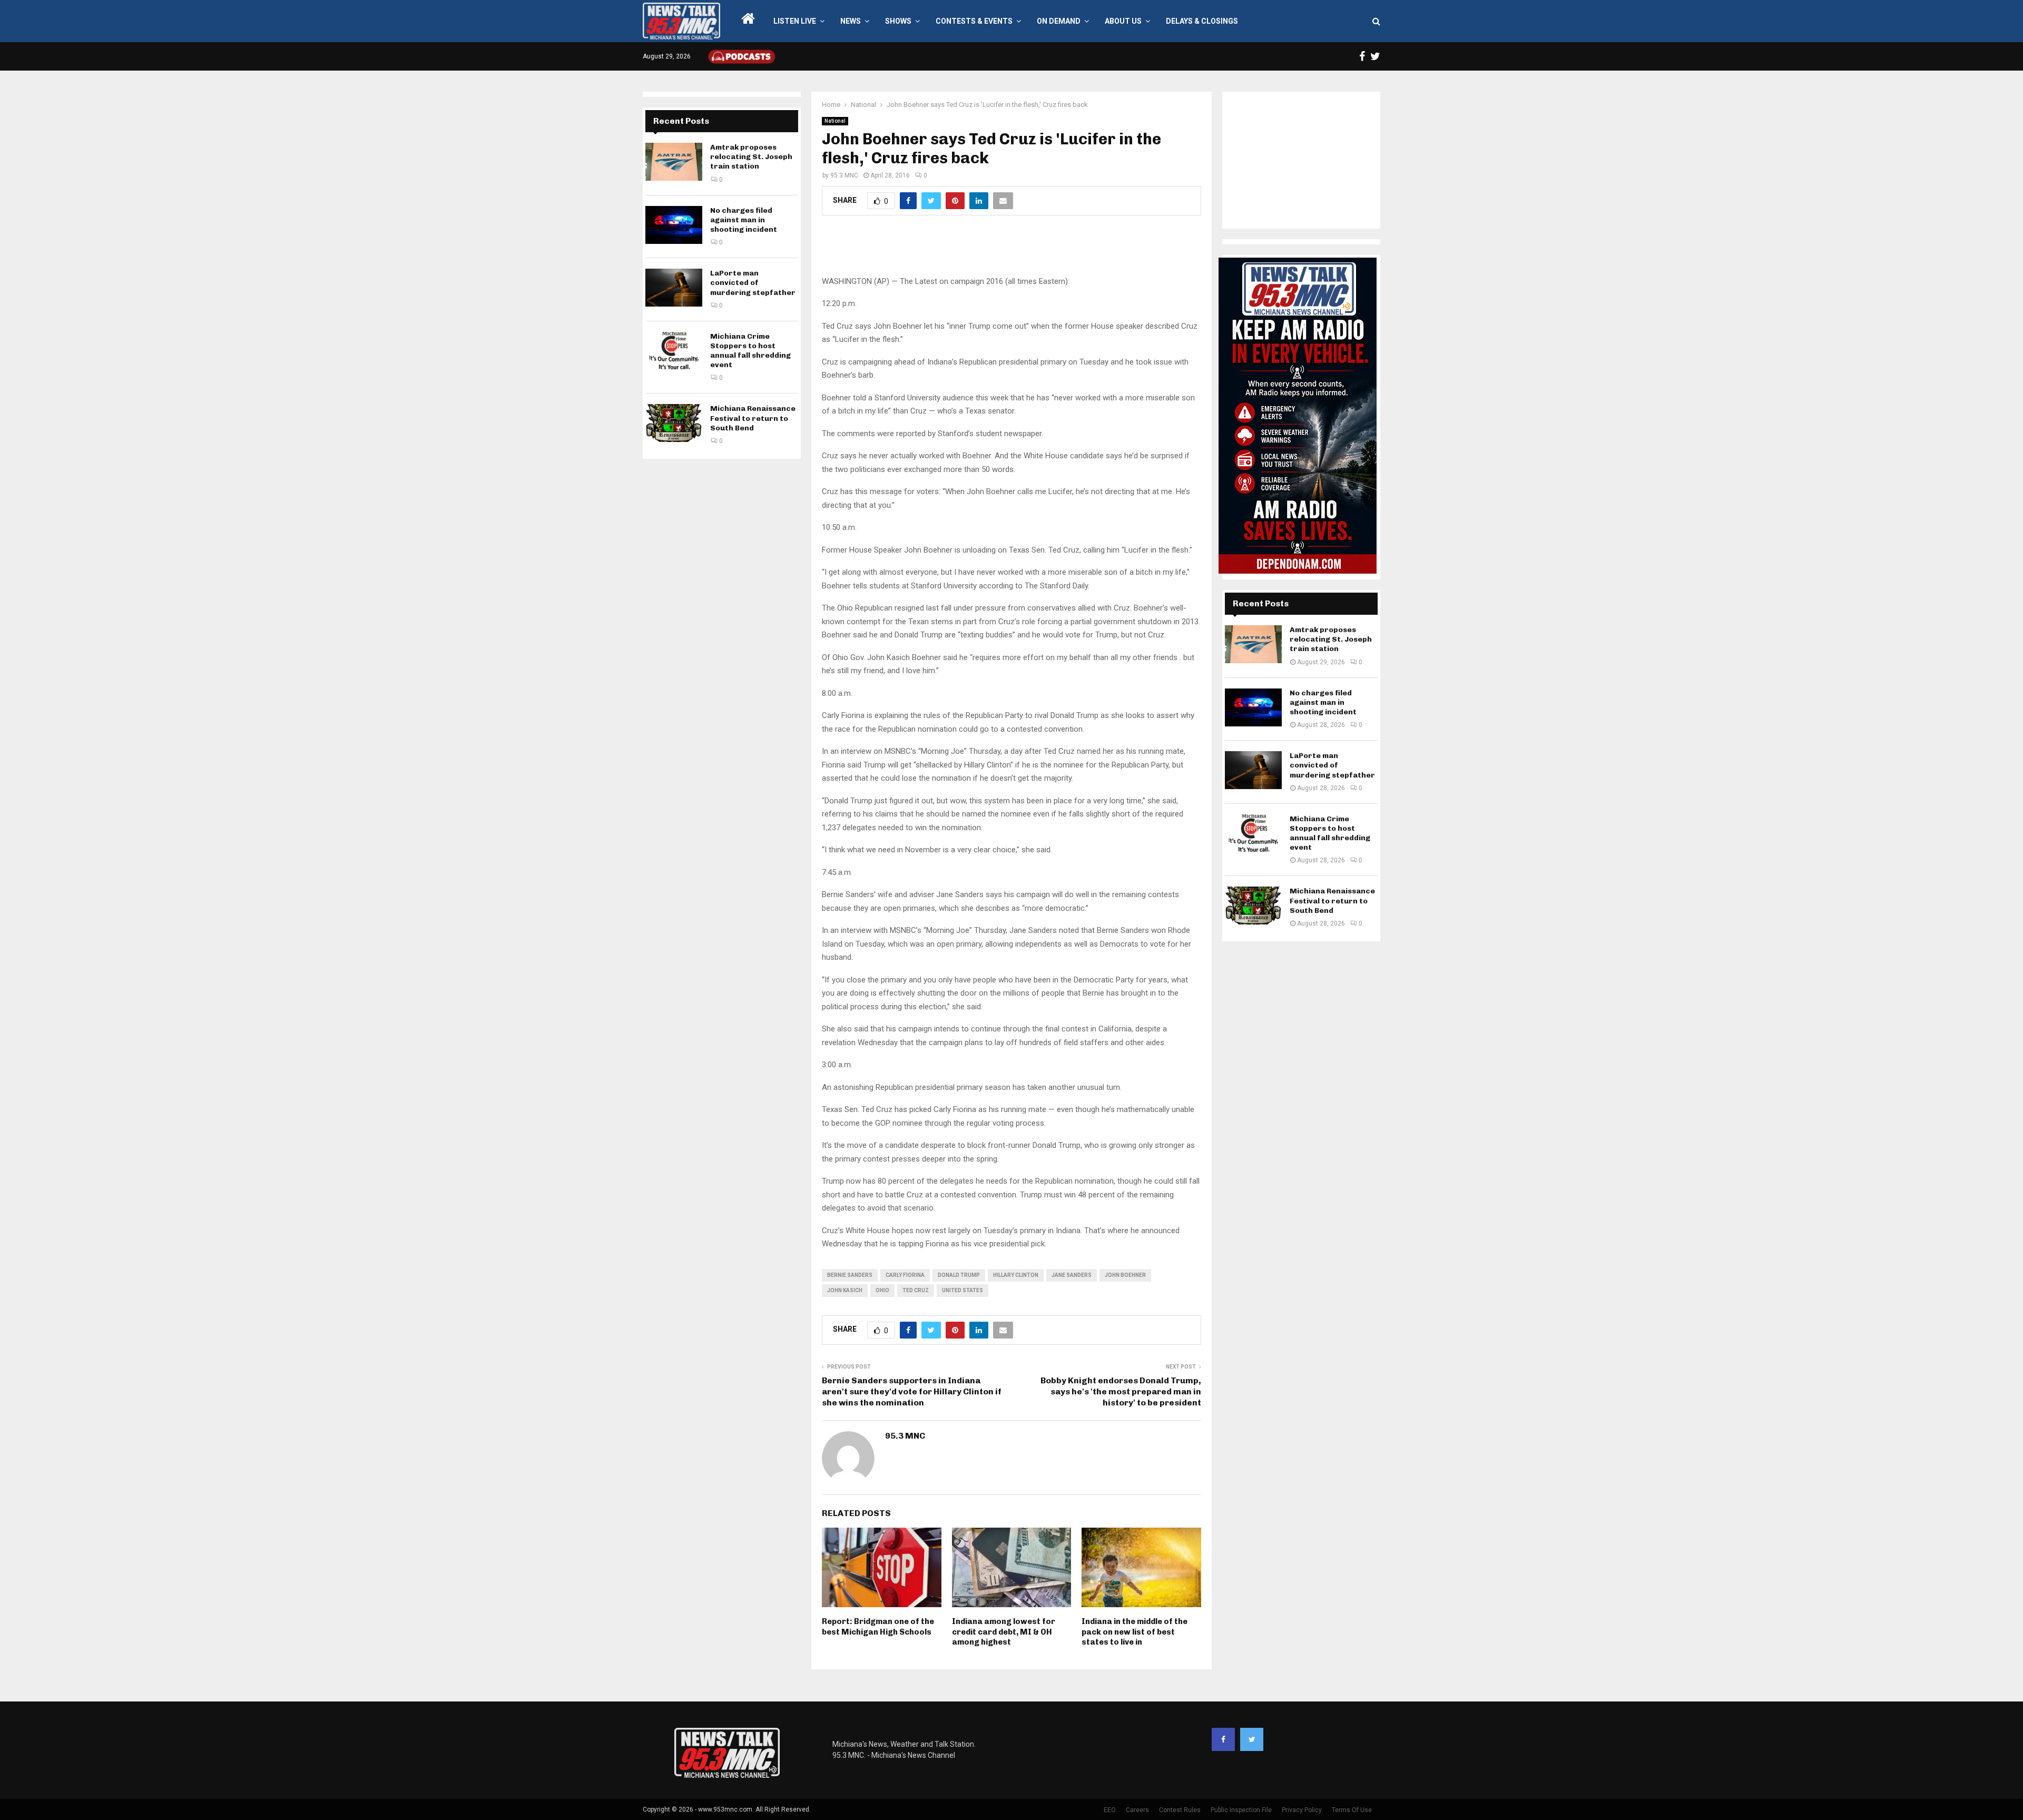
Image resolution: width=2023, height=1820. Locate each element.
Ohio (882, 1290)
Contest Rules (1180, 1810)
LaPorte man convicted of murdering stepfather (753, 283)
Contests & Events (974, 21)
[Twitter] (1252, 1739)
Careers (1137, 1810)
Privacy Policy (1302, 1810)
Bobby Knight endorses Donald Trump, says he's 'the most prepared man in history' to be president (1121, 1392)
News (851, 21)
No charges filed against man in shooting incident (744, 220)
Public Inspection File (1241, 1810)
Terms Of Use (1352, 1810)
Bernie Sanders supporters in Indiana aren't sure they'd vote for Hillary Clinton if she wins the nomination (912, 1392)
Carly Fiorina (905, 1275)
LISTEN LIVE (795, 21)
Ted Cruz (916, 1290)
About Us (1123, 21)
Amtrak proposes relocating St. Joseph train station (751, 157)
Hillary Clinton (1016, 1275)
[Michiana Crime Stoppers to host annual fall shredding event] (674, 351)
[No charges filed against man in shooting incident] (674, 225)
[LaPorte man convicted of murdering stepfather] (674, 288)
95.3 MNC (844, 175)
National (835, 121)
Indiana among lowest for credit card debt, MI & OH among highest (1004, 1632)
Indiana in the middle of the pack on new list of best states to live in (1135, 1632)
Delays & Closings (1202, 21)
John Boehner (1125, 1275)
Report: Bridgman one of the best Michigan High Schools (878, 1627)
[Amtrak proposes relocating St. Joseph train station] (674, 162)
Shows (898, 21)
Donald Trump (959, 1275)
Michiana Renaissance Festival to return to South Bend (753, 418)
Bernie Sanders (850, 1275)
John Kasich (845, 1290)
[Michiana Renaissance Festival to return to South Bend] (674, 423)
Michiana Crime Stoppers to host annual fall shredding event (750, 351)
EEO (1110, 1810)
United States (963, 1290)
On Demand (1059, 21)
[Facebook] (1223, 1739)
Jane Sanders (1072, 1275)
